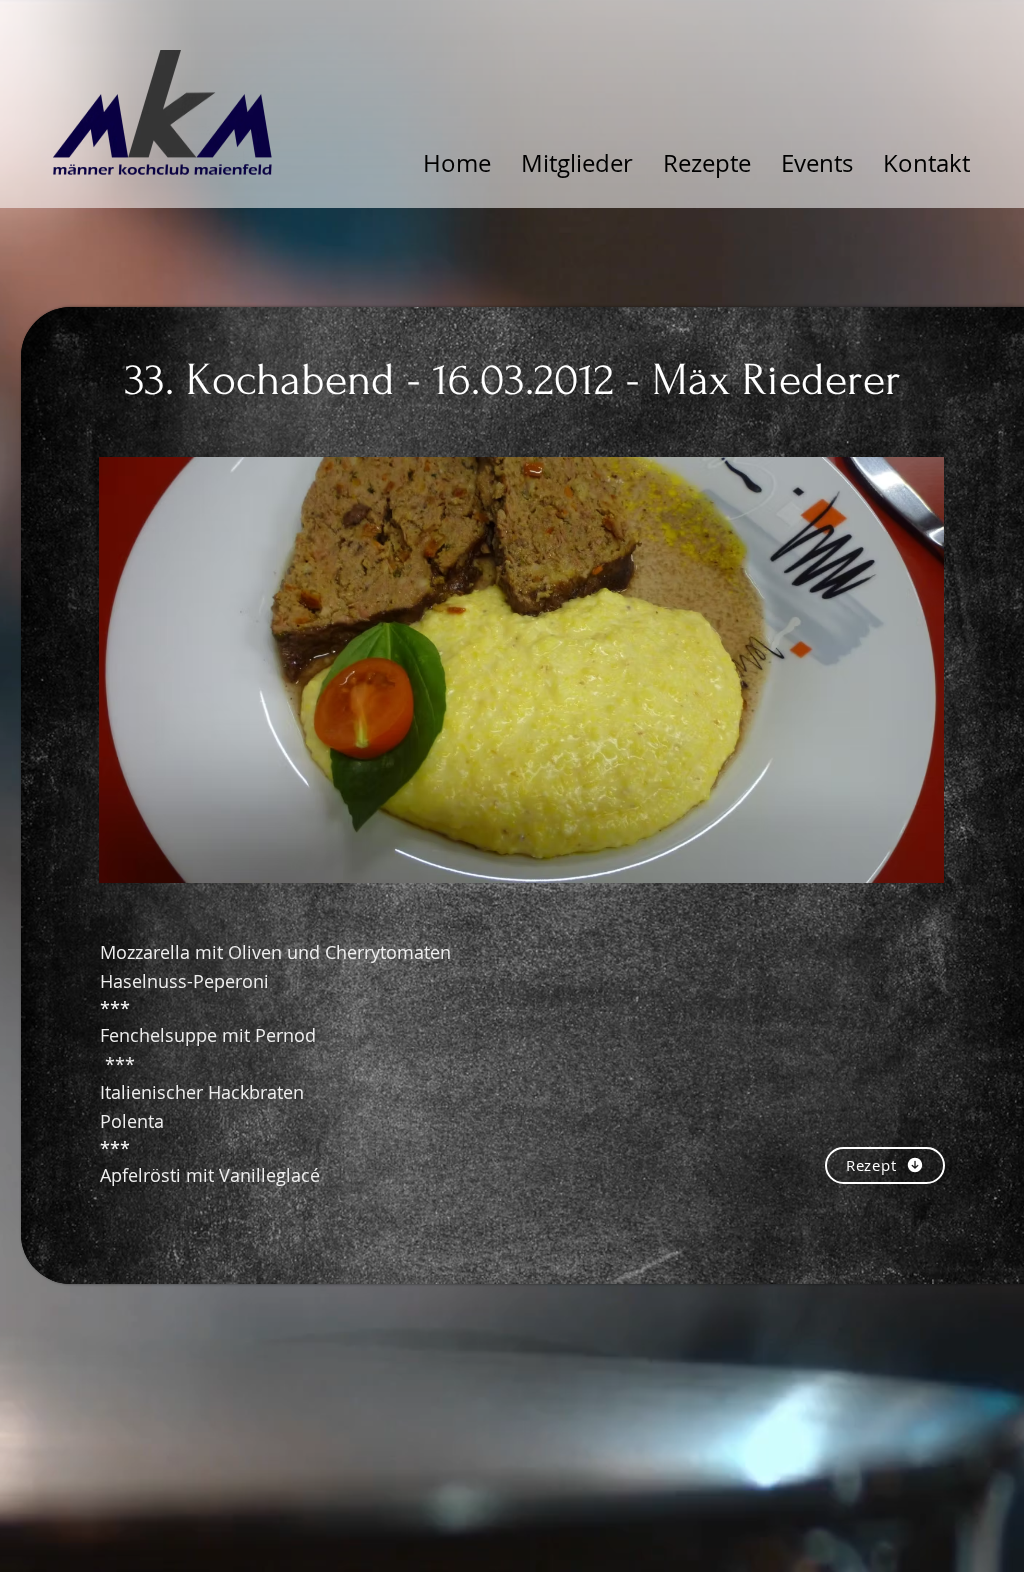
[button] (521, 670)
